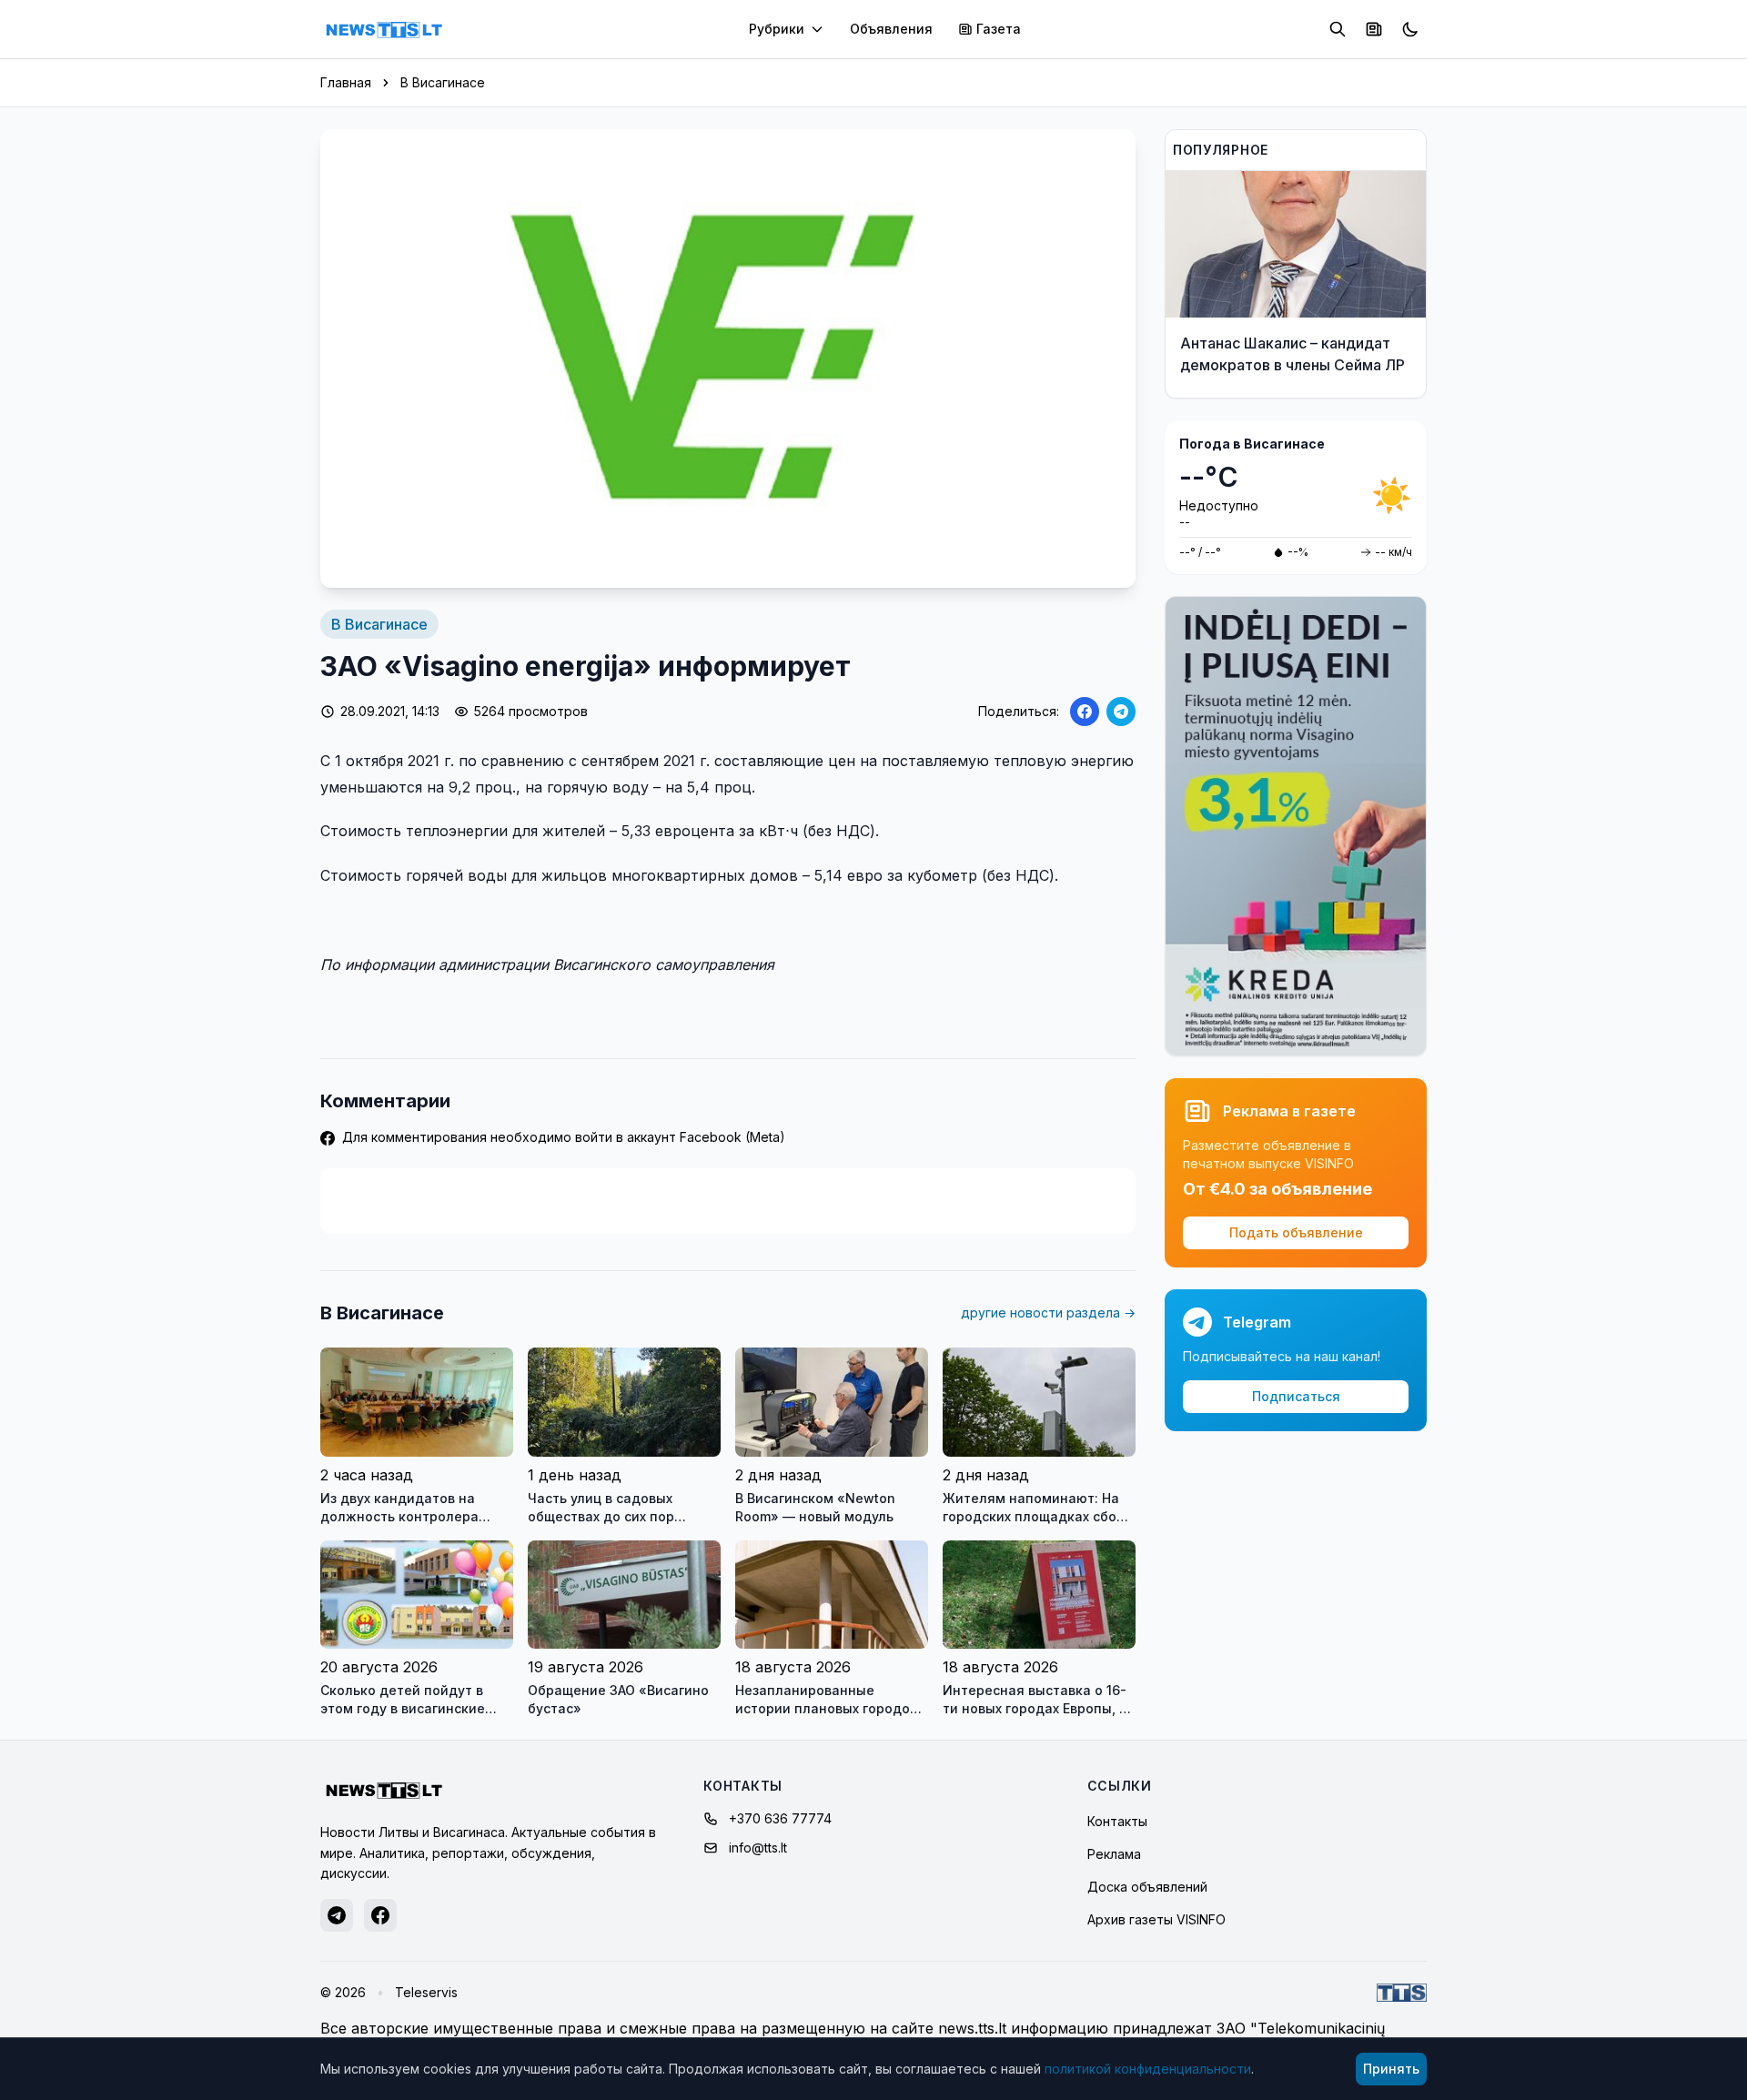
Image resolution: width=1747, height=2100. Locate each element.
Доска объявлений (1147, 1887)
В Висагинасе (443, 82)
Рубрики (777, 29)
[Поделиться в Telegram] (1121, 712)
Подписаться (1296, 1396)
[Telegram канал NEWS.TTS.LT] (337, 1915)
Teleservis (426, 1992)
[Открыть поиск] (1338, 29)
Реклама (1114, 1854)
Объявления (891, 29)
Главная (346, 82)
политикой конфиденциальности (1148, 2069)
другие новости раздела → (1048, 1312)
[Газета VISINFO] (1374, 29)
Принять (1391, 2069)
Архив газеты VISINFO (1156, 1919)
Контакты (1117, 1821)
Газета (999, 29)
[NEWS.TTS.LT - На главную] (384, 29)
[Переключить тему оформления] (1410, 29)
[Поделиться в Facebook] (1085, 712)
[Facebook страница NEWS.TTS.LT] (380, 1915)
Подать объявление (1296, 1232)
